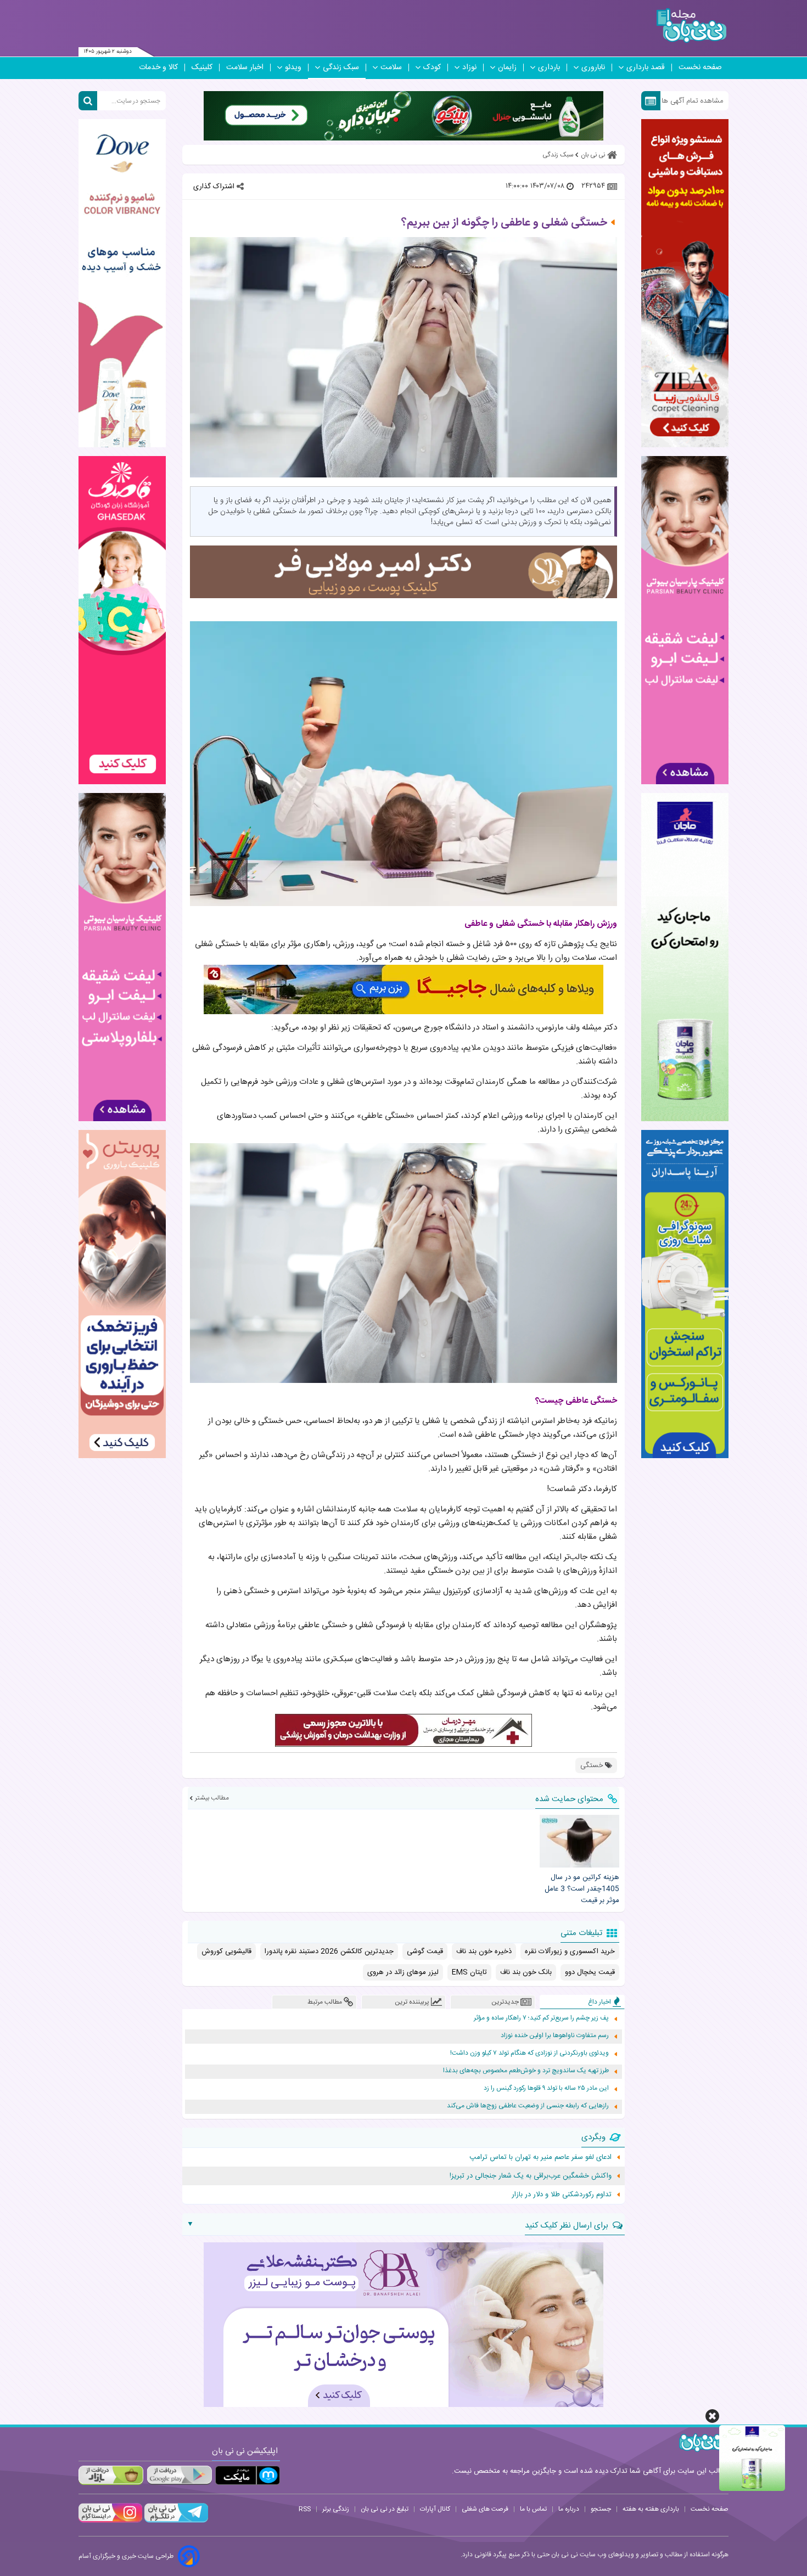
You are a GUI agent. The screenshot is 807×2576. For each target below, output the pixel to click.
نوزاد (469, 68)
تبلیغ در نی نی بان (385, 2509)
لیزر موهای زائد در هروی (403, 1972)
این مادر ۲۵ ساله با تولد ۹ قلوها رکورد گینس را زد (546, 2088)
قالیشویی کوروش (226, 1951)
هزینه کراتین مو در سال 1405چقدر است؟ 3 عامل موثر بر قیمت (582, 1889)
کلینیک (202, 68)
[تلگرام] (175, 2521)
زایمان (507, 68)
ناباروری (593, 68)
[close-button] (712, 2416)
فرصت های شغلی (485, 2509)
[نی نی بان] (691, 26)
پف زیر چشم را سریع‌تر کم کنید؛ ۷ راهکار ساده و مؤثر (541, 2018)
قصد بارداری (646, 68)
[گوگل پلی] (179, 2475)
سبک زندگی (341, 68)
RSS (305, 2509)
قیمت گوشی (425, 1951)
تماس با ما (533, 2509)
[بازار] (111, 2475)
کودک (432, 68)
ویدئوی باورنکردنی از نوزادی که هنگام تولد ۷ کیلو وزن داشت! (529, 2053)
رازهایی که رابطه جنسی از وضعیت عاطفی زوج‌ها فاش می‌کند (528, 2106)
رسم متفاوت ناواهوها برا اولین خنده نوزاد (555, 2036)
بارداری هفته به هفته (651, 2509)
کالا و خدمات (158, 68)
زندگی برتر (336, 2509)
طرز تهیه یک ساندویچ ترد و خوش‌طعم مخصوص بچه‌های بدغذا (526, 2071)
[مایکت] (248, 2475)
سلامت (391, 68)
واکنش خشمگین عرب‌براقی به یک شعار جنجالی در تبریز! (531, 2176)
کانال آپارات (435, 2509)
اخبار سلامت (245, 68)
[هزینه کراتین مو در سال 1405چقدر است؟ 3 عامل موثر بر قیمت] (579, 1841)
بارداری (549, 68)
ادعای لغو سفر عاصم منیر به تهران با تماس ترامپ (540, 2157)
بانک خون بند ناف (526, 1972)
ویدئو (293, 68)
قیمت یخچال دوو (590, 1972)
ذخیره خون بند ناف (484, 1951)
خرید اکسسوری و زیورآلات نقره (570, 1951)
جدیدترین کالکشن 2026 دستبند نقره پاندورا (329, 1951)
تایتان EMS (469, 1972)
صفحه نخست (700, 68)
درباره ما (569, 2509)
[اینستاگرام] (110, 2521)
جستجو (601, 2509)
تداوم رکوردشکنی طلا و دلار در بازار (562, 2195)
